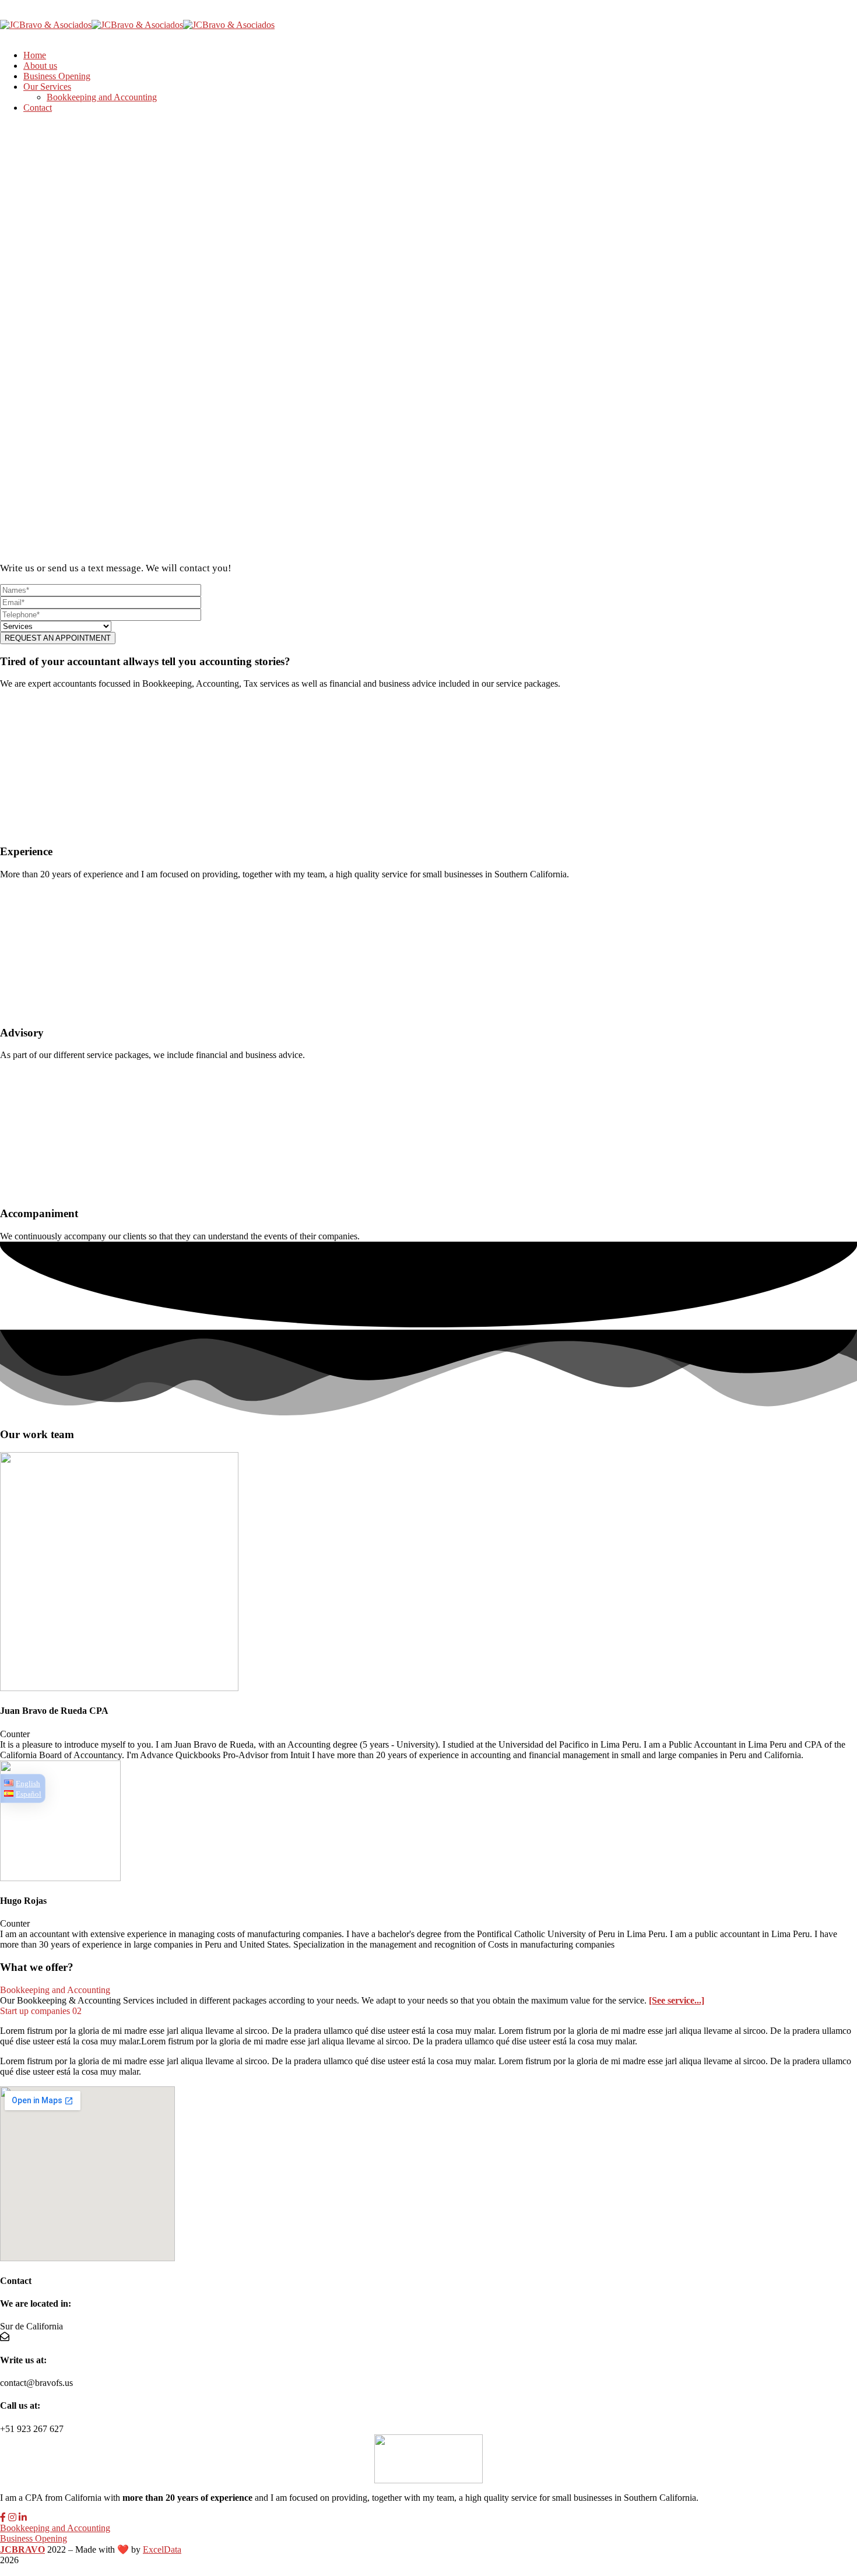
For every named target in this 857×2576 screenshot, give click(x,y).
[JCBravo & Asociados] (46, 25)
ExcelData (162, 2549)
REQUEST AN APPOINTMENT (58, 638)
